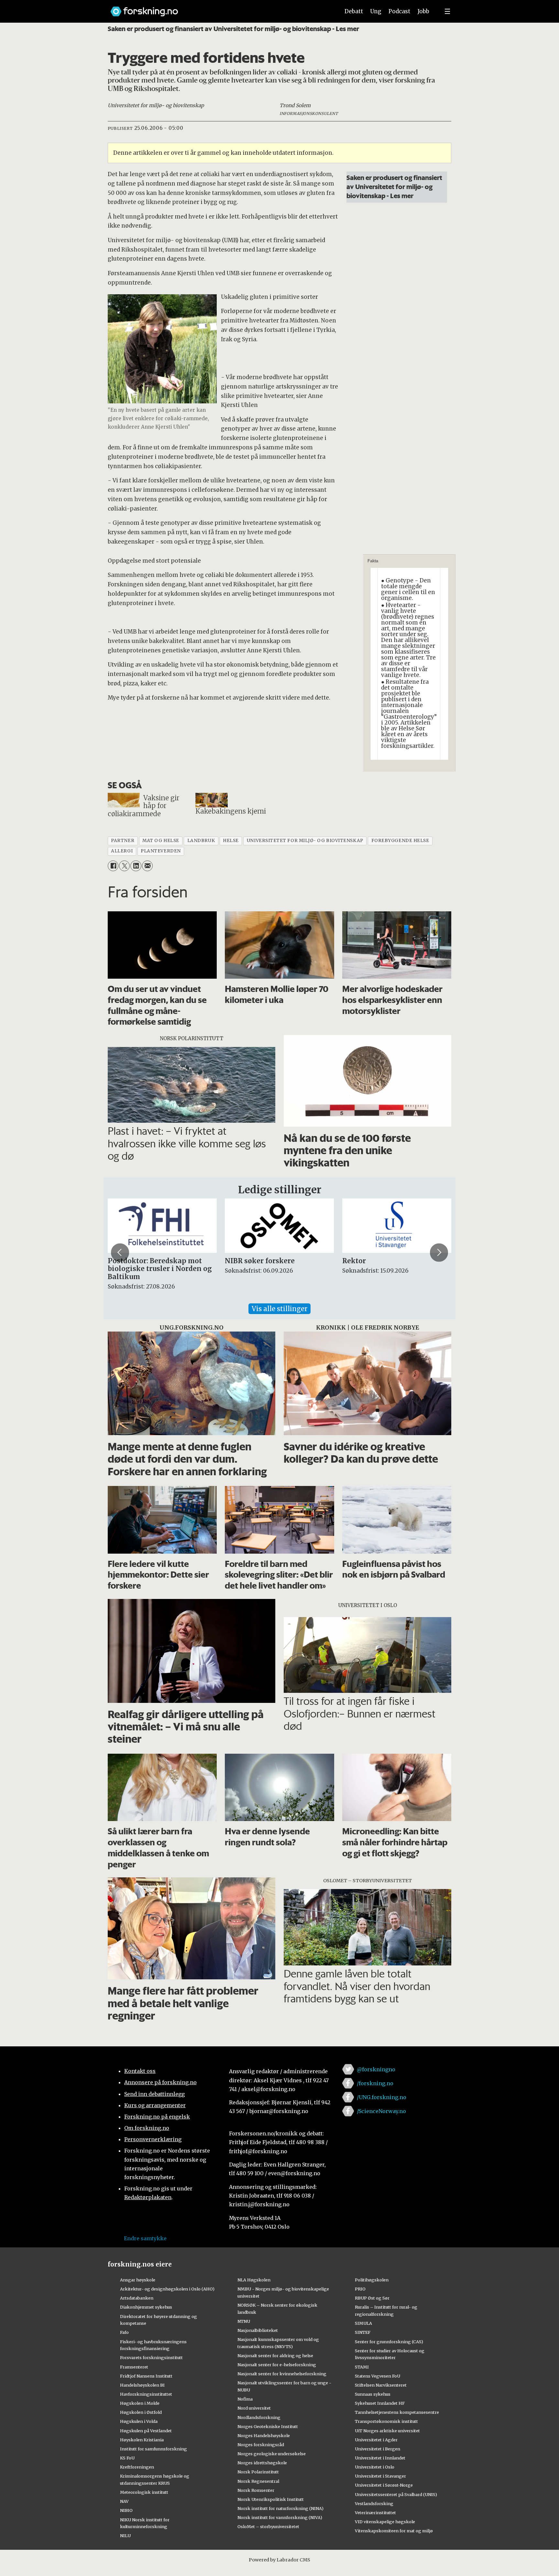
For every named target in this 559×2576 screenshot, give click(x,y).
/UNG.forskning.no (382, 2097)
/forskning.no (375, 2083)
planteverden (161, 851)
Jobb (423, 11)
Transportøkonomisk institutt (386, 2421)
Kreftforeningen (137, 2467)
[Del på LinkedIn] (136, 866)
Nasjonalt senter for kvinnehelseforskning (282, 2374)
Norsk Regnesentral (258, 2481)
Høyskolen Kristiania (142, 2440)
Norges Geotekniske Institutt (268, 2426)
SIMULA (363, 2323)
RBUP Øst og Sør (372, 2298)
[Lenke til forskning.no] (219, 8)
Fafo (124, 2332)
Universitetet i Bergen (378, 2449)
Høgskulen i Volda (139, 2421)
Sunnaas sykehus (373, 2394)
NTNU (244, 2321)
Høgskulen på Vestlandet (146, 2431)
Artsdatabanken (137, 2298)
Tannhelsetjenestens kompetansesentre (397, 2412)
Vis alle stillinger (279, 1309)
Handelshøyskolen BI (142, 2385)
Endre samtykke (145, 2238)
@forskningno (376, 2069)
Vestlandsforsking (374, 2503)
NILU (125, 2536)
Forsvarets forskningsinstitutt (151, 2357)
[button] (120, 1253)
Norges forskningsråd (261, 2445)
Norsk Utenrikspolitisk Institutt (271, 2499)
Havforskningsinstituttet (146, 2394)
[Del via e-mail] (147, 866)
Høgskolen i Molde (140, 2403)
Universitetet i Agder (376, 2440)
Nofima (245, 2399)
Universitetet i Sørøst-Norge (384, 2485)
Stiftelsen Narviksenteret (381, 2385)
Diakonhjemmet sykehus (146, 2307)
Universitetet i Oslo (375, 2467)
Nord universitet (254, 2408)
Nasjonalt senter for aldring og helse (275, 2356)
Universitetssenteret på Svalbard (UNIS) (396, 2494)
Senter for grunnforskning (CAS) (389, 2342)
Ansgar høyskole (138, 2280)
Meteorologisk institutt (144, 2492)
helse (231, 841)
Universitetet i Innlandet (380, 2458)
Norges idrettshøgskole (262, 2463)
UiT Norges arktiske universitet (387, 2431)
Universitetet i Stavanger (380, 2476)
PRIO (360, 2289)
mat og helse (161, 841)
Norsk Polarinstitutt (258, 2472)
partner (123, 841)
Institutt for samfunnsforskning (153, 2449)
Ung (376, 11)
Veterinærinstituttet (375, 2513)
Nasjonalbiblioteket (258, 2330)
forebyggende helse (400, 841)
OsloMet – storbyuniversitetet (268, 2526)
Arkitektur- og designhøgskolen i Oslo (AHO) (167, 2289)
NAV (124, 2501)
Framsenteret (134, 2367)
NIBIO (126, 2510)
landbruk (201, 841)
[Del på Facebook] (113, 866)
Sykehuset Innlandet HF (380, 2403)
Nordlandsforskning (259, 2417)
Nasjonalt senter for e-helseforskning (277, 2365)
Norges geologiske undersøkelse (272, 2454)
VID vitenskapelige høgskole (385, 2522)
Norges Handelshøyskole (264, 2435)
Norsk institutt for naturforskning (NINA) (280, 2508)
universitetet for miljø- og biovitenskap (305, 841)
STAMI (362, 2367)
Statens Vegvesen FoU (378, 2376)
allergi (122, 851)
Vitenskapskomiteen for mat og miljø (394, 2531)
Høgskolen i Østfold (141, 2412)
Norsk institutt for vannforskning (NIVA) (280, 2517)
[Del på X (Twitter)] (124, 866)
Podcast (399, 11)
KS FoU (127, 2458)
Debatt (354, 11)
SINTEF (363, 2332)
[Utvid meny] (447, 11)
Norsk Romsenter (256, 2490)
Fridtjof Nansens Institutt (146, 2376)
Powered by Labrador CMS (279, 2560)
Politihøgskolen (372, 2280)
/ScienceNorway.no (381, 2111)
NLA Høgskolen (254, 2280)
